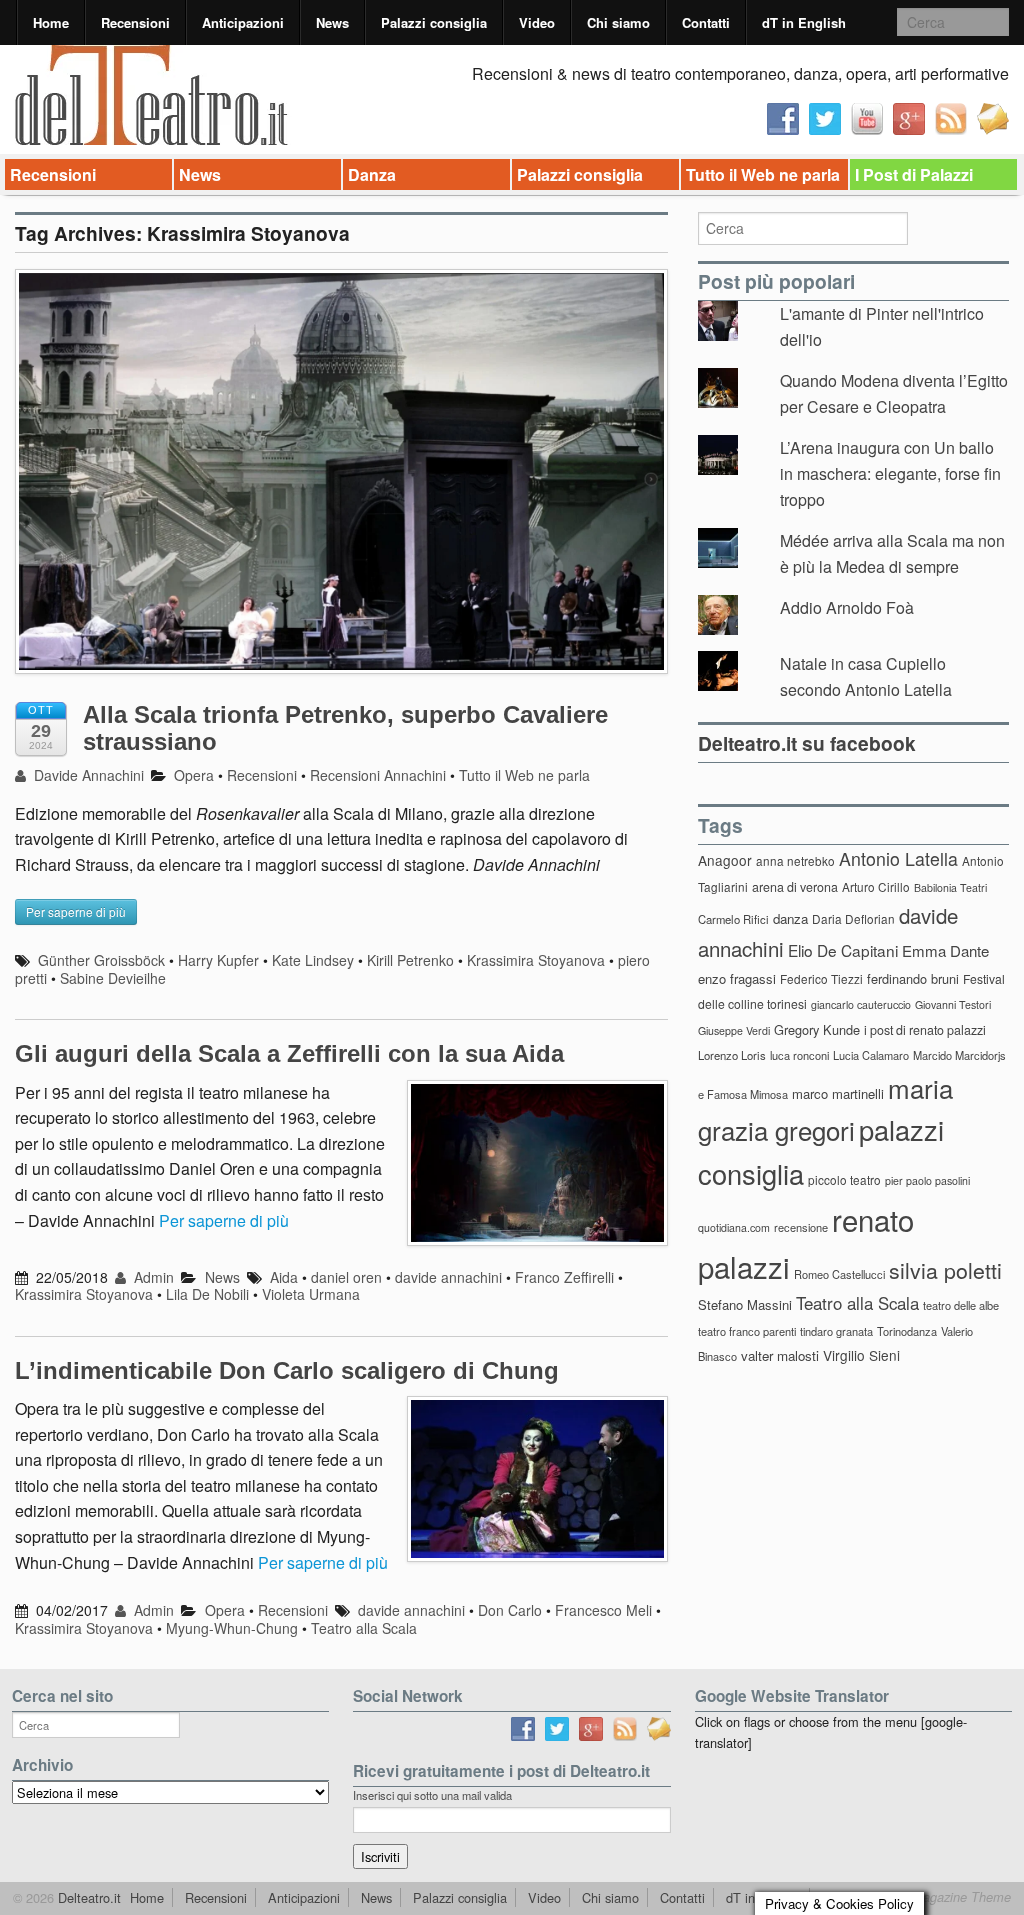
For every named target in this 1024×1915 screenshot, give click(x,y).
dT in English (804, 22)
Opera (194, 775)
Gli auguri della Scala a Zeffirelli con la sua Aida (289, 1053)
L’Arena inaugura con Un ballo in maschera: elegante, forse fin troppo (890, 473)
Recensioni (135, 22)
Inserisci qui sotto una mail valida (432, 1795)
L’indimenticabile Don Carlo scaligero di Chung (287, 1370)
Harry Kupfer (218, 960)
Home (51, 22)
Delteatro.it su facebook (807, 743)
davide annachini (448, 1277)
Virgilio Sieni (861, 1355)
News (332, 22)
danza (790, 918)
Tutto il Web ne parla (763, 174)
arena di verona (795, 887)
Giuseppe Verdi (734, 1030)
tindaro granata (836, 1331)
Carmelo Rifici (733, 919)
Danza (372, 174)
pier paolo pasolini (927, 1180)
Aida (284, 1277)
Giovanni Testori (953, 1004)
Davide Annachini (87, 775)
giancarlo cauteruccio (861, 1004)
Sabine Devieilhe (113, 978)
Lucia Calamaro (871, 1055)
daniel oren (346, 1277)
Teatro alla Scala (364, 1628)
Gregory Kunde (817, 1029)
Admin (152, 1277)
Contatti (706, 22)
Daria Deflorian (853, 918)
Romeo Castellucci (839, 1274)
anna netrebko (795, 860)
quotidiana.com (734, 1227)
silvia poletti (945, 1269)
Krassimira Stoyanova (536, 960)
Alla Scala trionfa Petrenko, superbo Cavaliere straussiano (345, 727)
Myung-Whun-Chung (232, 1628)
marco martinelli (838, 1093)
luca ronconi (799, 1055)
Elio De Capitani (843, 950)
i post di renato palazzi (925, 1030)
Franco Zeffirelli (564, 1277)
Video (537, 22)
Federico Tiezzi (821, 978)
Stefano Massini (745, 1304)
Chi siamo (618, 22)
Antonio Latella (898, 858)
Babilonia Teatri (950, 887)
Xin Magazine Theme (950, 1897)
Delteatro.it (87, 1897)
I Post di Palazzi (914, 174)
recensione (801, 1227)
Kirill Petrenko (410, 960)
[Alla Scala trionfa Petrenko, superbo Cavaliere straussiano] (341, 480)
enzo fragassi (737, 978)
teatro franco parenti (747, 1331)
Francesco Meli (603, 1610)
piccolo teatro (844, 1179)
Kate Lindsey (313, 960)
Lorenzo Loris (732, 1055)
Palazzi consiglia (434, 22)
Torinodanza (907, 1331)
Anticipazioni (243, 22)
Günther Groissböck (101, 960)
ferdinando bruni (913, 978)
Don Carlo (510, 1610)
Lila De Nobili (207, 1294)
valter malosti (780, 1355)
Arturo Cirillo (876, 886)
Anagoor (725, 860)
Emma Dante (945, 950)
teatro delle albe (961, 1305)
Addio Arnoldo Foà (847, 607)
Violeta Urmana (311, 1294)
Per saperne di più (224, 1220)
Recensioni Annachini (378, 775)
